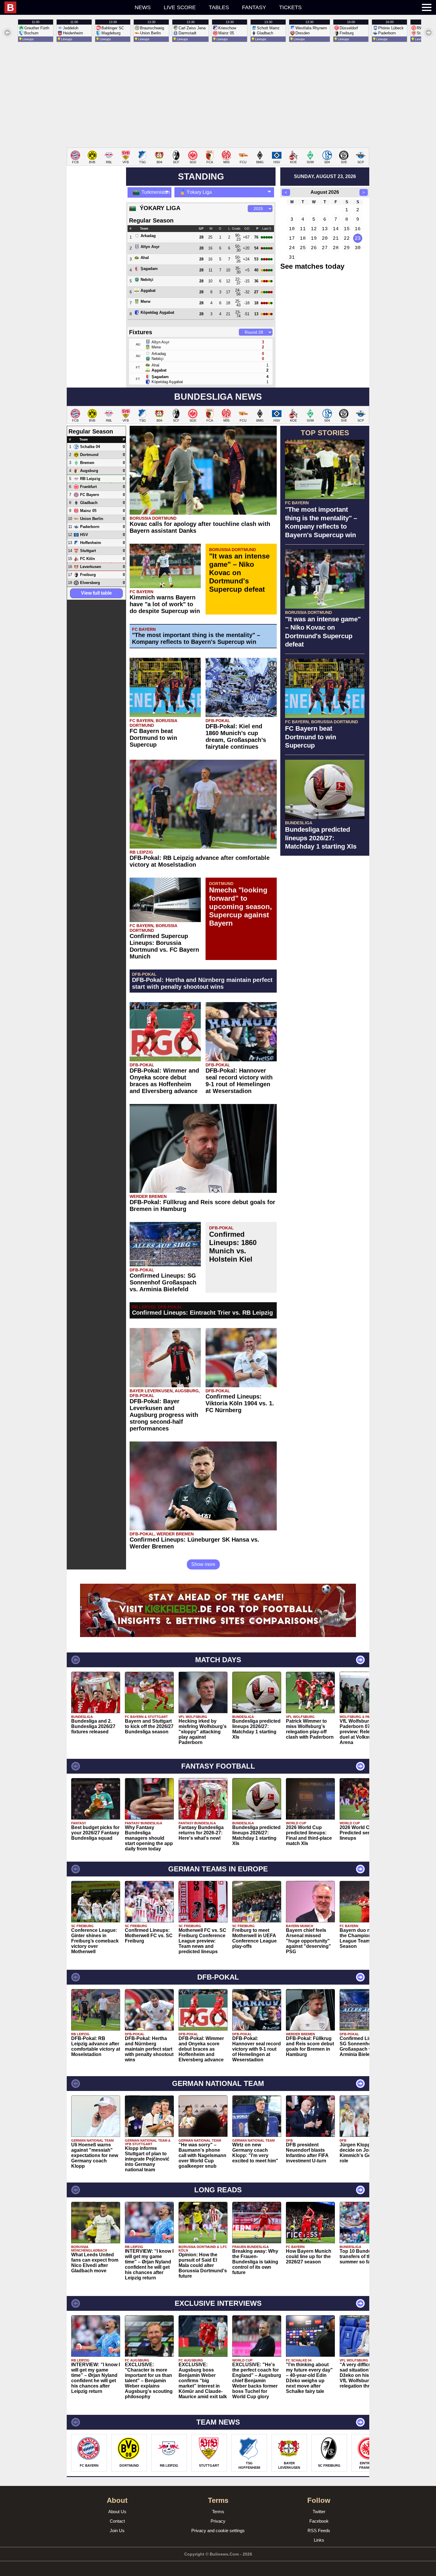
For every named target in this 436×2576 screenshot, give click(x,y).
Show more (203, 1564)
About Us (117, 2512)
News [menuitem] (143, 7)
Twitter (319, 2512)
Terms (218, 2512)
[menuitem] (66, 7)
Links (319, 2540)
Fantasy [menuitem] (254, 7)
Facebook (319, 2521)
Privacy (218, 2521)
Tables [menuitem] (219, 7)
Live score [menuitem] (180, 7)
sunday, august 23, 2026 (325, 176)
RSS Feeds (319, 2531)
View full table (96, 593)
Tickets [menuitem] (290, 7)
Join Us (117, 2531)
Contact (117, 2521)
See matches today (312, 266)
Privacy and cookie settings (218, 2531)
